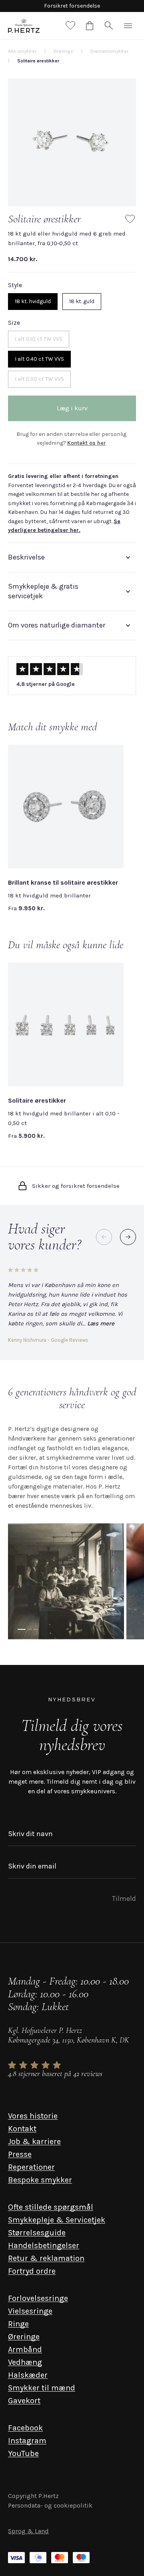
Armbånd (25, 2349)
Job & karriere (34, 2141)
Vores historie (33, 2116)
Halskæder (28, 2375)
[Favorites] (70, 26)
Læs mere (101, 1323)
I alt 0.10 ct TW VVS (39, 339)
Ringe (18, 2324)
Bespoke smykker (40, 2180)
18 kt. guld (82, 301)
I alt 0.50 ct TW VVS (39, 379)
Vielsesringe (30, 2311)
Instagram (27, 2441)
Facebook (25, 2428)
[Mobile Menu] (128, 26)
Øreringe (24, 2337)
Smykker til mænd (42, 2388)
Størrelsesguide (37, 2233)
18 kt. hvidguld (33, 301)
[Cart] (90, 26)
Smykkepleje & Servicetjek (57, 2220)
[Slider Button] (128, 1237)
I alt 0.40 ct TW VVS (39, 359)
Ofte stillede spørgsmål (51, 2207)
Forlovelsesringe (38, 2298)
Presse (20, 2154)
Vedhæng (25, 2362)
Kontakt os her (87, 443)
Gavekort (24, 2401)
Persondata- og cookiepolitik (50, 2505)
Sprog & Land (28, 2531)
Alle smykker (22, 51)
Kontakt (22, 2129)
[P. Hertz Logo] (24, 26)
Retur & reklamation (46, 2258)
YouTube (23, 2453)
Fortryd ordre (32, 2271)
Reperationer (31, 2167)
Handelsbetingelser (44, 2245)
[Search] (109, 26)
